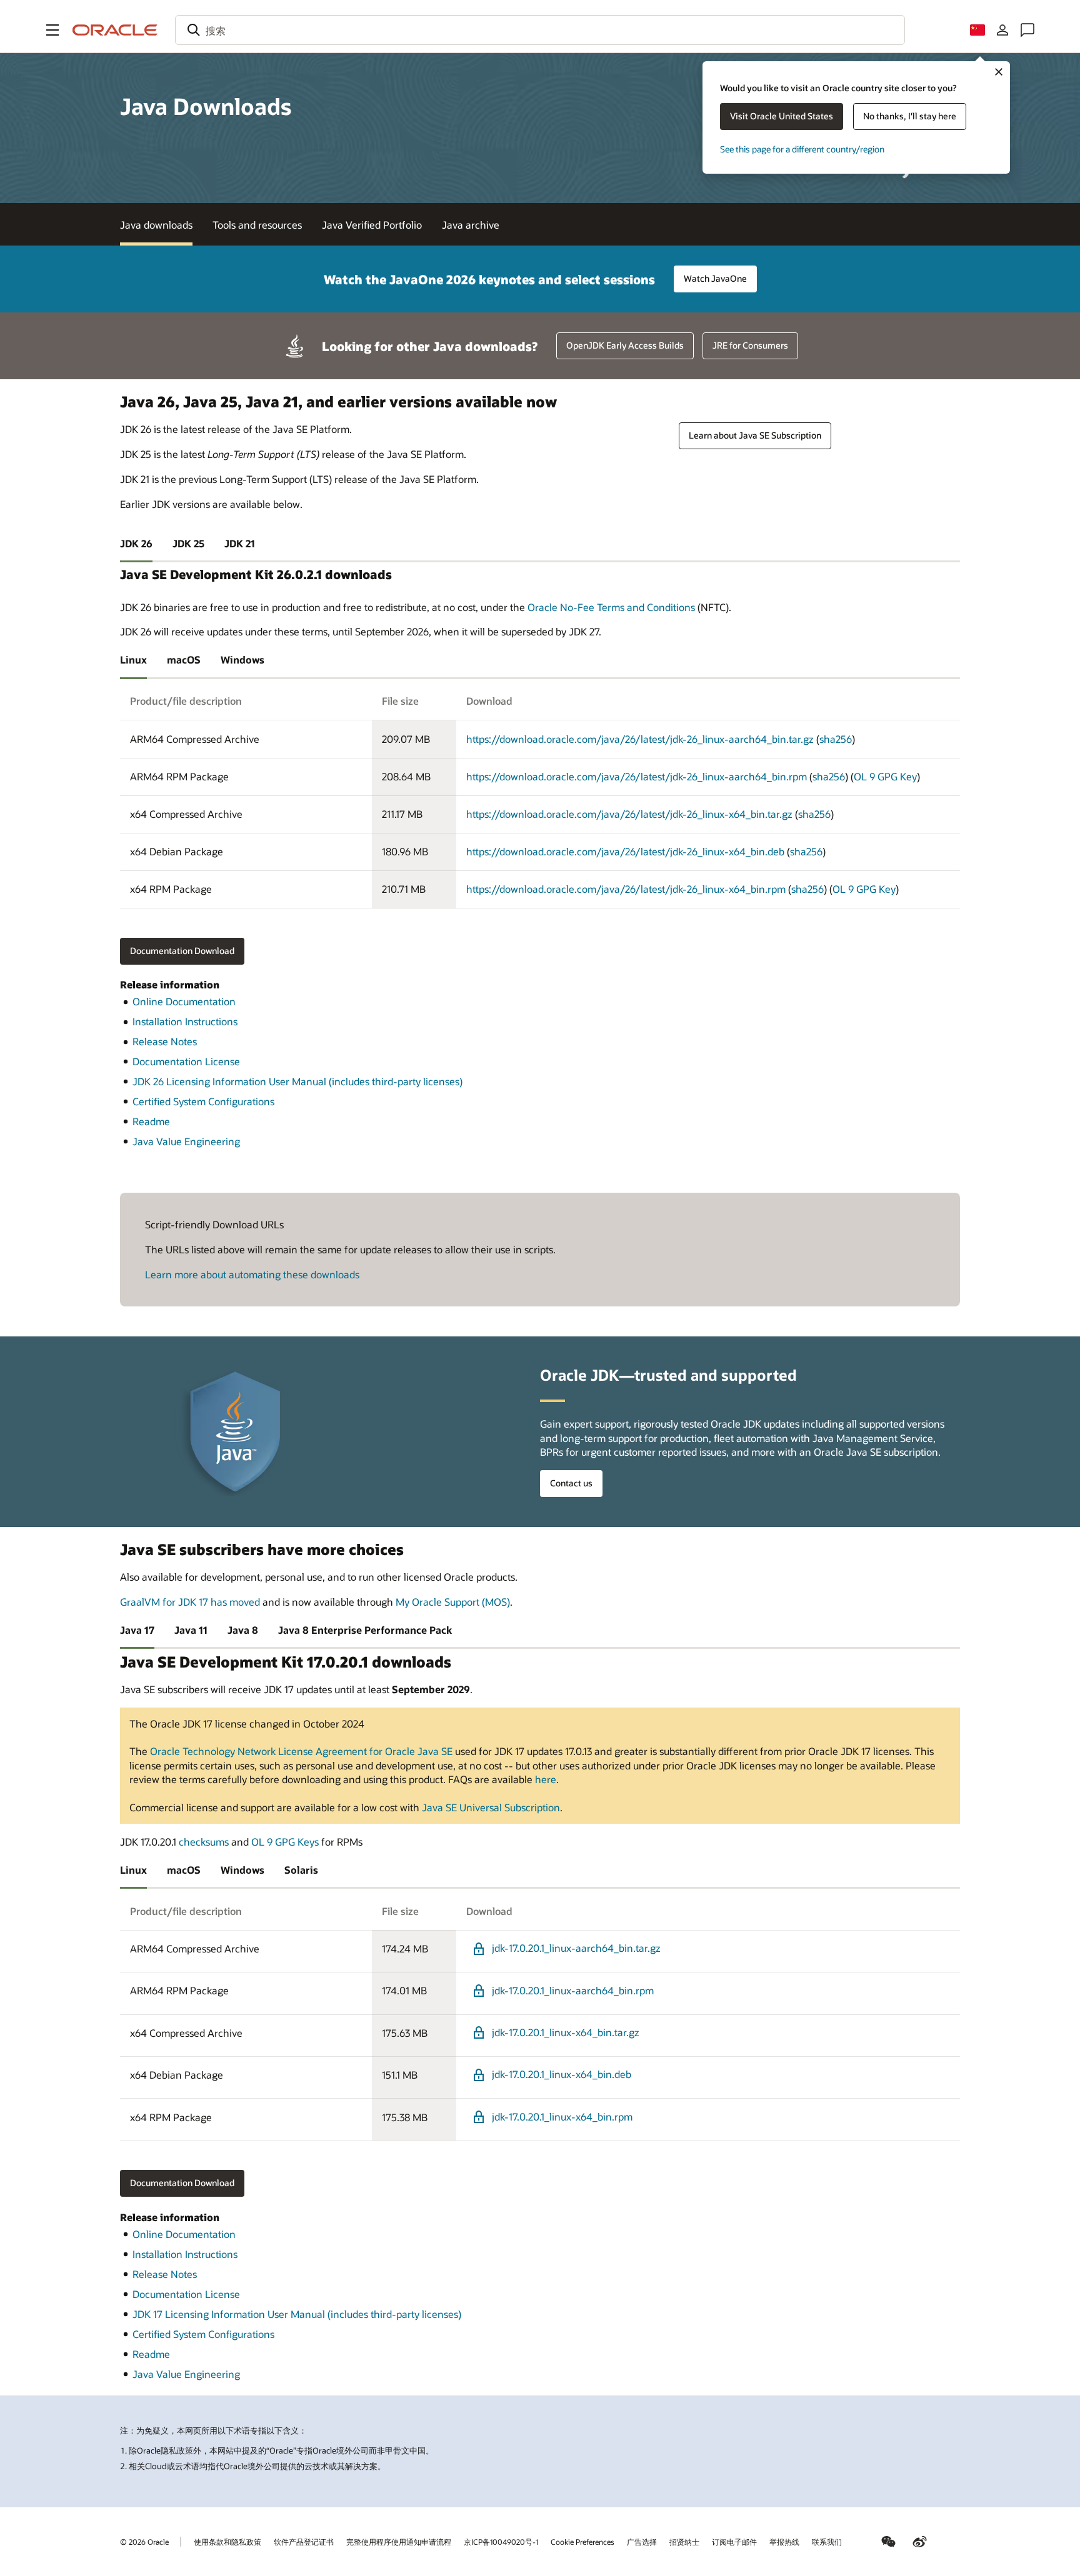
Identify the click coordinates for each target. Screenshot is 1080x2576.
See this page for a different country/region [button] (802, 149)
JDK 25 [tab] (188, 543)
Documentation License (186, 1061)
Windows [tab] (242, 659)
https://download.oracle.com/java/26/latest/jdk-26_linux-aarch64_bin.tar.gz (640, 739)
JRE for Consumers (750, 345)
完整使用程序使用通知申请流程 (399, 2542)
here (546, 1779)
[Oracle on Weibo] (920, 2542)
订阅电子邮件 (734, 2542)
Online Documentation (184, 1001)
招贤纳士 (684, 2542)
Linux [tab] (133, 659)
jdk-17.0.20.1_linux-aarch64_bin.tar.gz (576, 1948)
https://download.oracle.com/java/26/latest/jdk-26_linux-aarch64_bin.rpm (637, 776)
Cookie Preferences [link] (582, 2542)
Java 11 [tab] (191, 1630)
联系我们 (827, 2542)
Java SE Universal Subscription (491, 1807)
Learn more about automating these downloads (252, 1274)
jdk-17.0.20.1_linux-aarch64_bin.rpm (573, 1990)
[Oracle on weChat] (889, 2542)
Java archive (471, 225)
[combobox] (540, 30)
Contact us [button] (571, 1483)
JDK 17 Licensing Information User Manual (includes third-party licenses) (297, 2314)
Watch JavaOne (715, 278)
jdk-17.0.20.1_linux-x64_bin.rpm (562, 2116)
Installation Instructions (185, 1021)
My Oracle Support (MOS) (453, 1602)
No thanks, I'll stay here (910, 116)
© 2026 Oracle (144, 2542)
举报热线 (784, 2542)
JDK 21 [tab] (240, 543)
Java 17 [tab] (137, 1630)
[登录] (1002, 30)
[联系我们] (1027, 30)
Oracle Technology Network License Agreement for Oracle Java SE (301, 1751)
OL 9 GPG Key (885, 776)
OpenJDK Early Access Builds (625, 345)
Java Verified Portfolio (372, 225)
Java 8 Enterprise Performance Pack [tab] (365, 1630)
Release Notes (165, 1041)
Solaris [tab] (301, 1870)
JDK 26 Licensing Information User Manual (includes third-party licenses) (297, 1081)
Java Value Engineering (186, 1141)
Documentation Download (182, 951)
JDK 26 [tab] (136, 543)
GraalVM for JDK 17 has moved (190, 1602)
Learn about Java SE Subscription (755, 435)
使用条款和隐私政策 (227, 2542)
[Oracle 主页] (115, 30)
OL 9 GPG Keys (285, 1842)
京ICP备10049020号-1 (501, 2542)
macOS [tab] (184, 659)
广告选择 (642, 2542)
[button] (52, 30)
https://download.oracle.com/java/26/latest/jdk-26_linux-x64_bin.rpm (626, 889)
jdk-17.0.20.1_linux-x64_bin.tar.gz (566, 2032)
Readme (151, 1121)
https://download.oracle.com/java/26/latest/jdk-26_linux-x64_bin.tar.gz (629, 814)
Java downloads (156, 225)
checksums (204, 1842)
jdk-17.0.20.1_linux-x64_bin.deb (562, 2074)
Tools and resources (257, 225)
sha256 (836, 739)
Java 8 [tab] (243, 1630)
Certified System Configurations (203, 1101)
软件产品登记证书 (304, 2542)
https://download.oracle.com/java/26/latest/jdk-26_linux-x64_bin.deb (625, 851)
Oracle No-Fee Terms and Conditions (611, 607)
